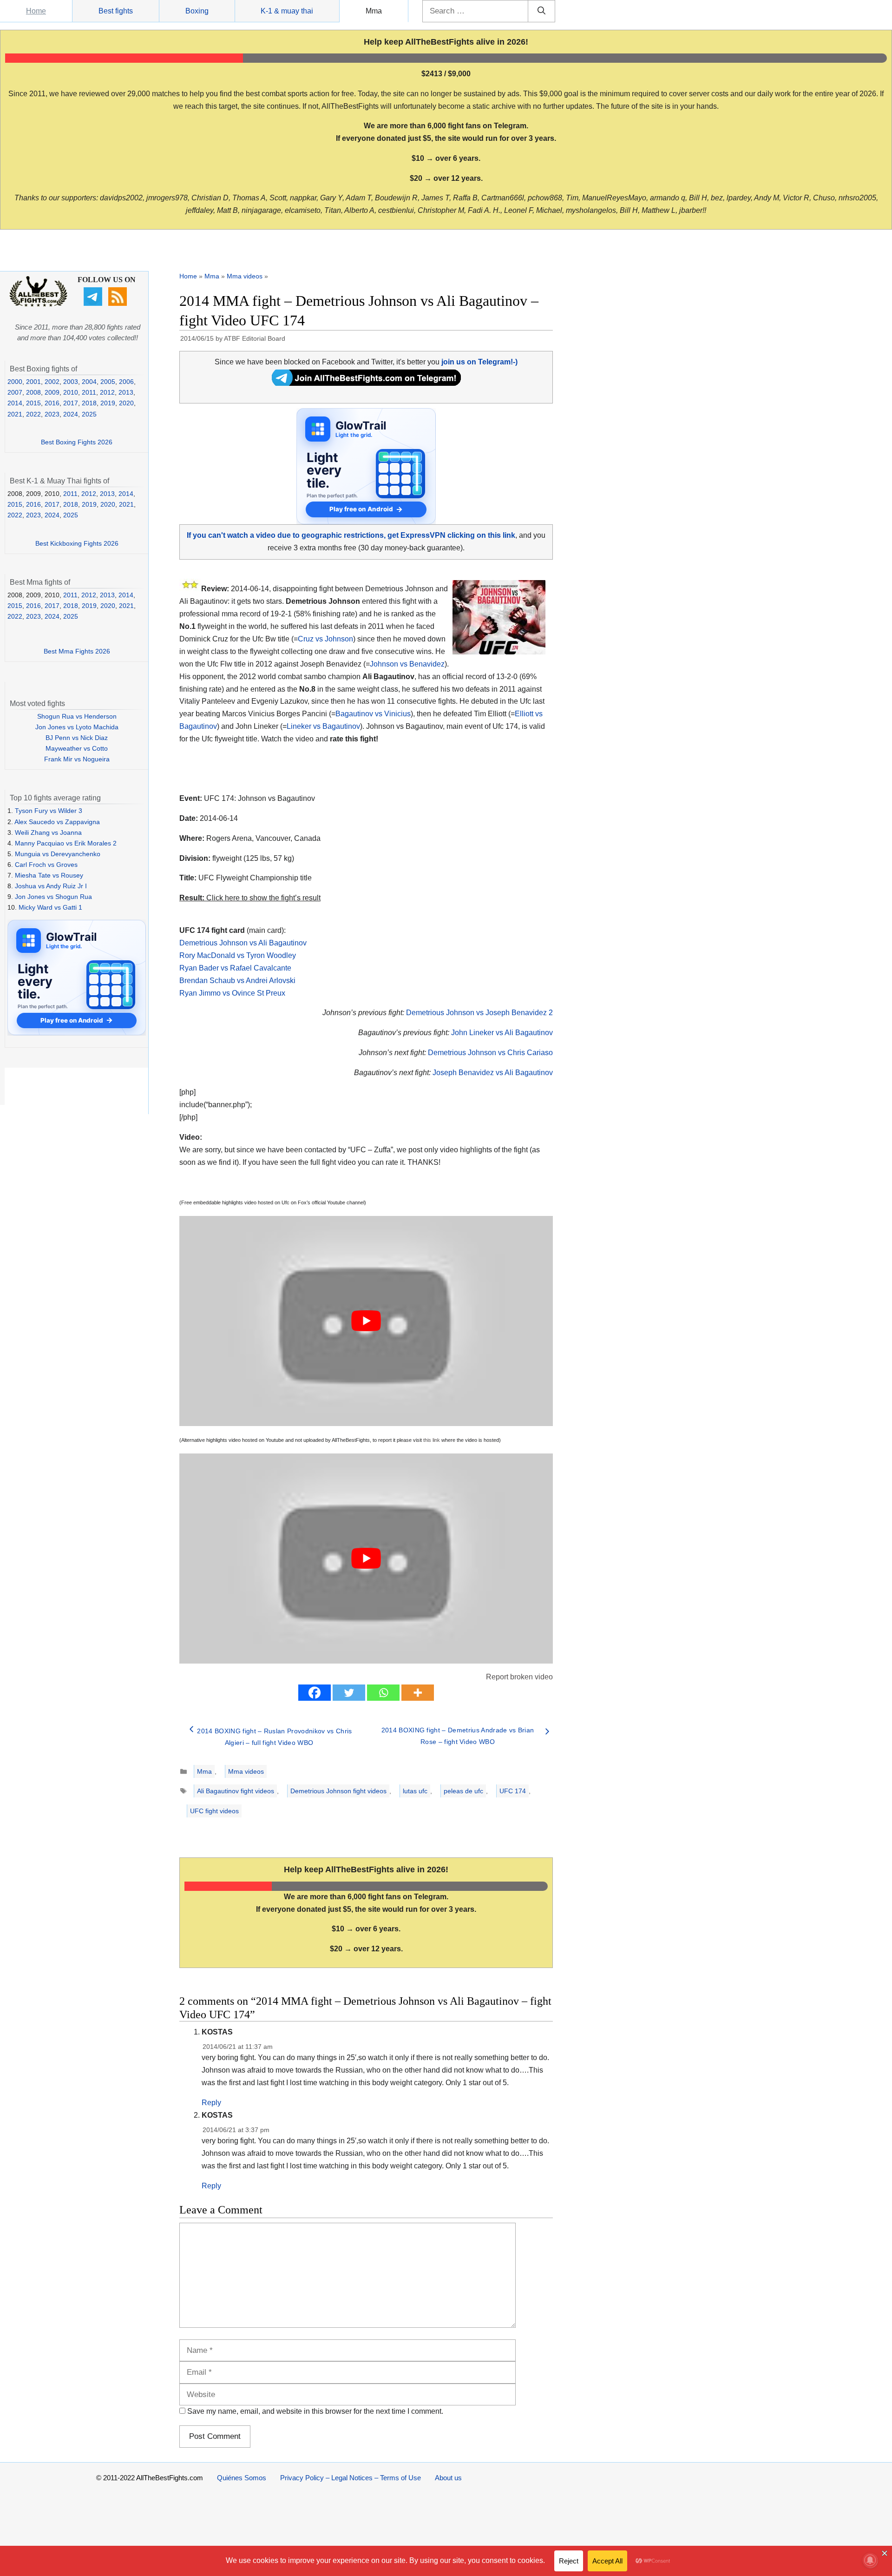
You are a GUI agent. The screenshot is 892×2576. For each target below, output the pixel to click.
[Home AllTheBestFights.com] (38, 304)
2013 (126, 392)
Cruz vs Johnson (325, 639)
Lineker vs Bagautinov (323, 726)
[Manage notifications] (870, 2560)
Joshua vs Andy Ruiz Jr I (51, 886)
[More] (418, 1693)
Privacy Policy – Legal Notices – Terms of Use (351, 2478)
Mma (374, 11)
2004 (89, 382)
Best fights (116, 11)
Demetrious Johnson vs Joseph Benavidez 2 (479, 1013)
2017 (71, 403)
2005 (108, 382)
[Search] (541, 11)
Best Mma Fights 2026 (77, 651)
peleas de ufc (463, 1791)
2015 (33, 403)
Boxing (197, 11)
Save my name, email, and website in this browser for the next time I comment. (315, 2411)
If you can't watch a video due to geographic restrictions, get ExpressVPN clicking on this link (351, 535)
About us (448, 2478)
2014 (15, 403)
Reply (211, 2103)
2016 (52, 403)
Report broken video (519, 1677)
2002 (52, 382)
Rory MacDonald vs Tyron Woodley (238, 955)
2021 (15, 414)
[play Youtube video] (366, 1321)
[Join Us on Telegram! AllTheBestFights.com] (366, 383)
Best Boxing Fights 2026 (77, 442)
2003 (71, 382)
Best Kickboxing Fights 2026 (77, 543)
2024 (71, 414)
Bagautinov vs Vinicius (373, 714)
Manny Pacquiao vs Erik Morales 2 (66, 843)
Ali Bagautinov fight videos (236, 1791)
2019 (108, 403)
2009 (52, 392)
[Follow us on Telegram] (94, 304)
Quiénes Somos (242, 2478)
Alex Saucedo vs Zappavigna (57, 822)
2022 (33, 414)
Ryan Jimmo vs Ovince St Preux (232, 993)
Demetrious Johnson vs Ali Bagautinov (243, 943)
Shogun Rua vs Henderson (77, 716)
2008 (33, 392)
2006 (126, 382)
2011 (89, 392)
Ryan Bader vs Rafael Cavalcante (235, 968)
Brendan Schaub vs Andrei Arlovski (237, 981)
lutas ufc (415, 1791)
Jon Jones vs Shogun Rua (53, 897)
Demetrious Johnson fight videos (338, 1791)
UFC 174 (513, 1791)
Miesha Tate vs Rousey (49, 875)
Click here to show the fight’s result (250, 898)
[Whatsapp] (383, 1693)
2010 (71, 392)
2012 (107, 392)
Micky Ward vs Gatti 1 (50, 907)
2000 (15, 382)
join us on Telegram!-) (479, 362)
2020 (126, 403)
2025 (89, 414)
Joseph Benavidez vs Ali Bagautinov (493, 1073)
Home (36, 11)
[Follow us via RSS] (119, 304)
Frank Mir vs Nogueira (77, 759)
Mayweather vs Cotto (77, 748)
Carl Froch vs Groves (46, 865)
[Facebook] (315, 1693)
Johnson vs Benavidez (407, 664)
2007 (15, 392)
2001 (33, 382)
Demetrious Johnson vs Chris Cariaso (490, 1053)
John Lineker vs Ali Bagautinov (502, 1033)
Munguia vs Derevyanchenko (58, 854)
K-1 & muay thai (287, 11)
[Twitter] (349, 1693)
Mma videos (245, 276)
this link (432, 1440)
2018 (89, 403)
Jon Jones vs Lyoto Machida (77, 727)
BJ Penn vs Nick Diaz (77, 738)
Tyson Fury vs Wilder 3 (49, 811)
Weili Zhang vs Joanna (48, 832)
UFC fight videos (214, 1811)
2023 (52, 414)
